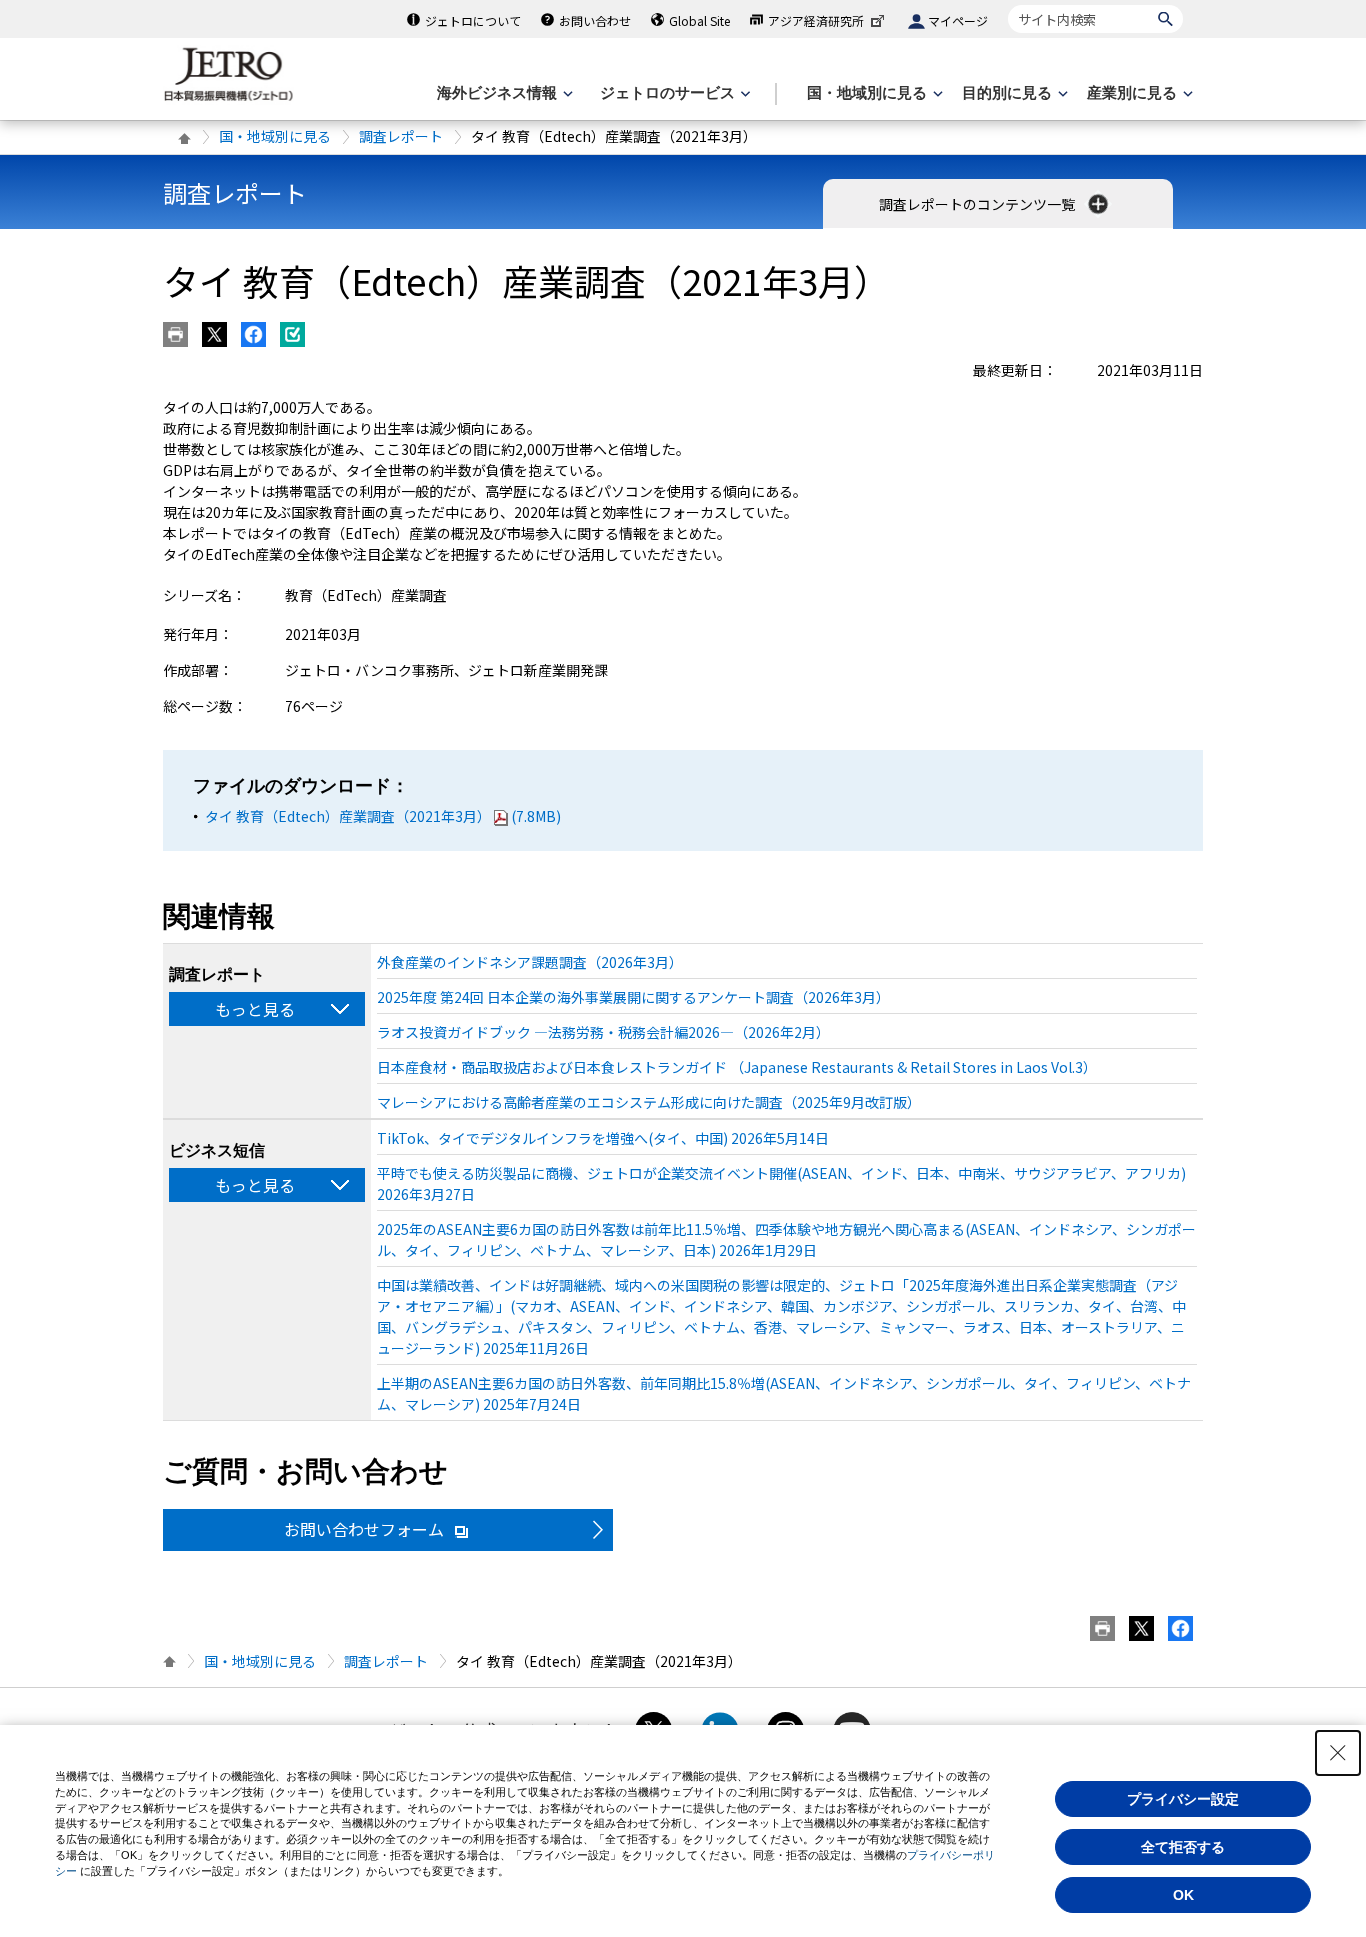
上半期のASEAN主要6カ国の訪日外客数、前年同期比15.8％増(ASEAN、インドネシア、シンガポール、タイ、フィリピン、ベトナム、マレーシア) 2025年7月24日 (784, 1393)
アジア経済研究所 (816, 20)
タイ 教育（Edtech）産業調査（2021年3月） (383, 816)
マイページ (958, 20)
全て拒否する (1183, 1847)
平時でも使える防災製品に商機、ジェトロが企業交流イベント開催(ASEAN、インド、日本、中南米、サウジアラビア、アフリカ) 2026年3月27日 (781, 1183)
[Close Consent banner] (1338, 1753)
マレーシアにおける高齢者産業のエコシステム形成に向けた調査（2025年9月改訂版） (649, 1102)
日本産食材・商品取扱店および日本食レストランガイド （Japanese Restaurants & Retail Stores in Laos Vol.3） (737, 1067)
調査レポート (401, 136)
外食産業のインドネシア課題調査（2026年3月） (530, 962)
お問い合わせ (595, 20)
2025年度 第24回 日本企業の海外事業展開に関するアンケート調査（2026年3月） (633, 997)
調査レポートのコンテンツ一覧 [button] (978, 204)
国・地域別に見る (275, 136)
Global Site (699, 20)
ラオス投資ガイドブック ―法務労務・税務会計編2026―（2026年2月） (603, 1032)
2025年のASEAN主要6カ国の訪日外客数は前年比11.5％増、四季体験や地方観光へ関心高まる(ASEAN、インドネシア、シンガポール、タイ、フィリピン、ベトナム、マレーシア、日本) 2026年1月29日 (786, 1239)
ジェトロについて (473, 20)
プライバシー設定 (1183, 1799)
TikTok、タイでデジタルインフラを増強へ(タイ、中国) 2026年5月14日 (603, 1138)
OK (1183, 1895)
